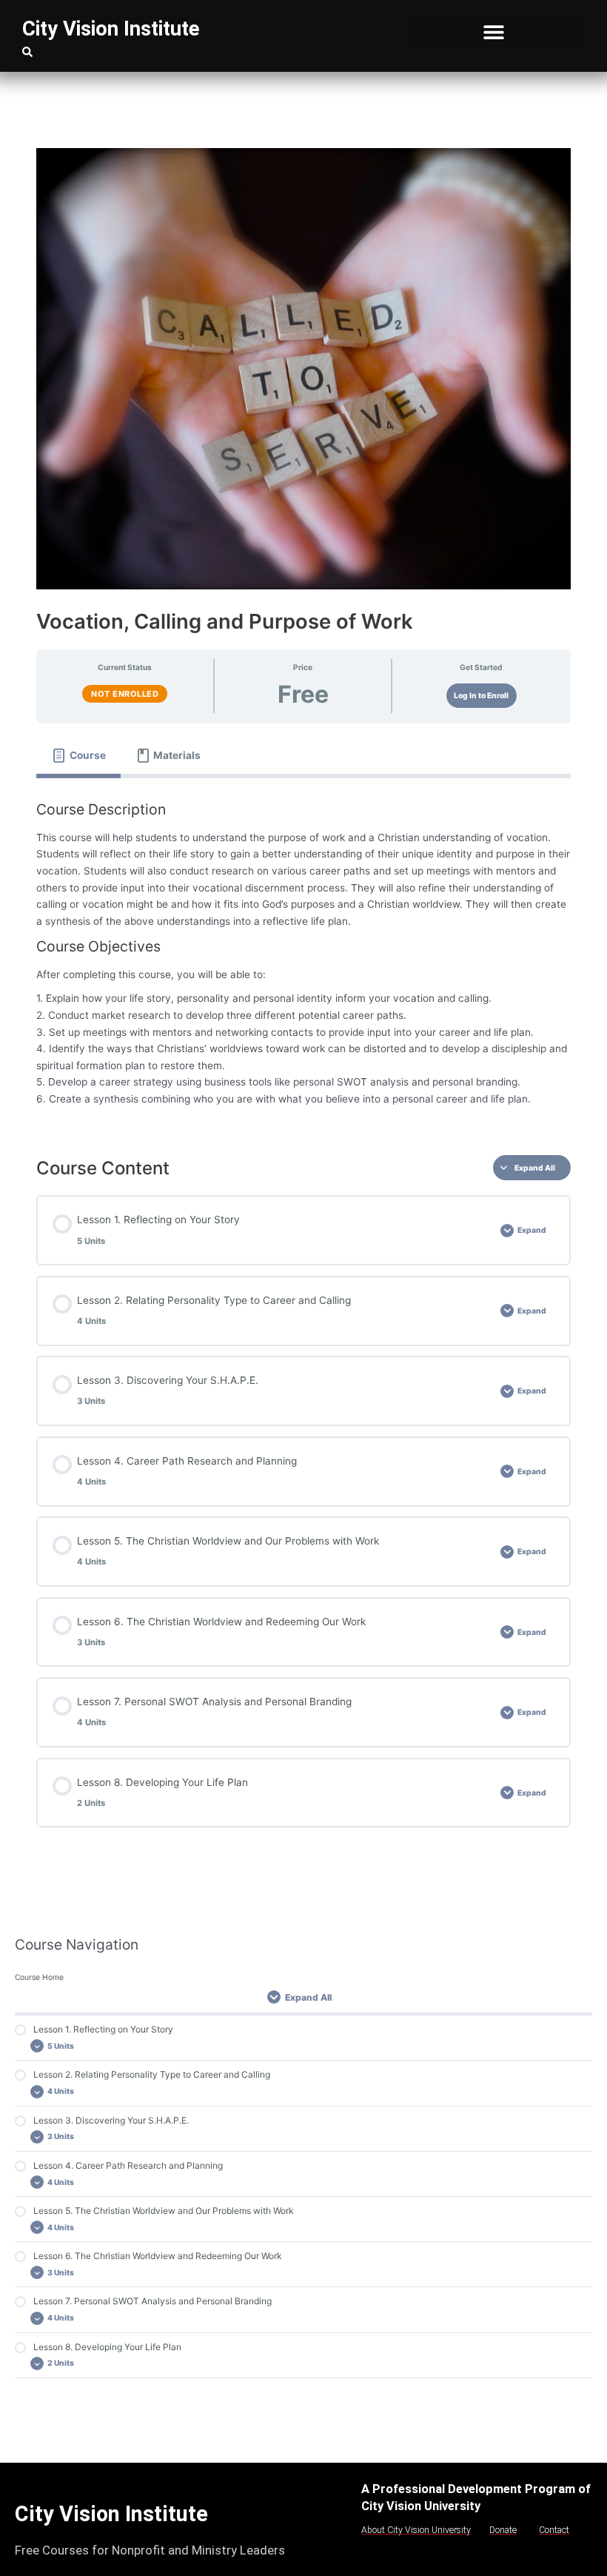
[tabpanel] (303, 957)
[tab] (78, 756)
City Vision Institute (111, 29)
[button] (494, 31)
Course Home (39, 1977)
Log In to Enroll (481, 695)
